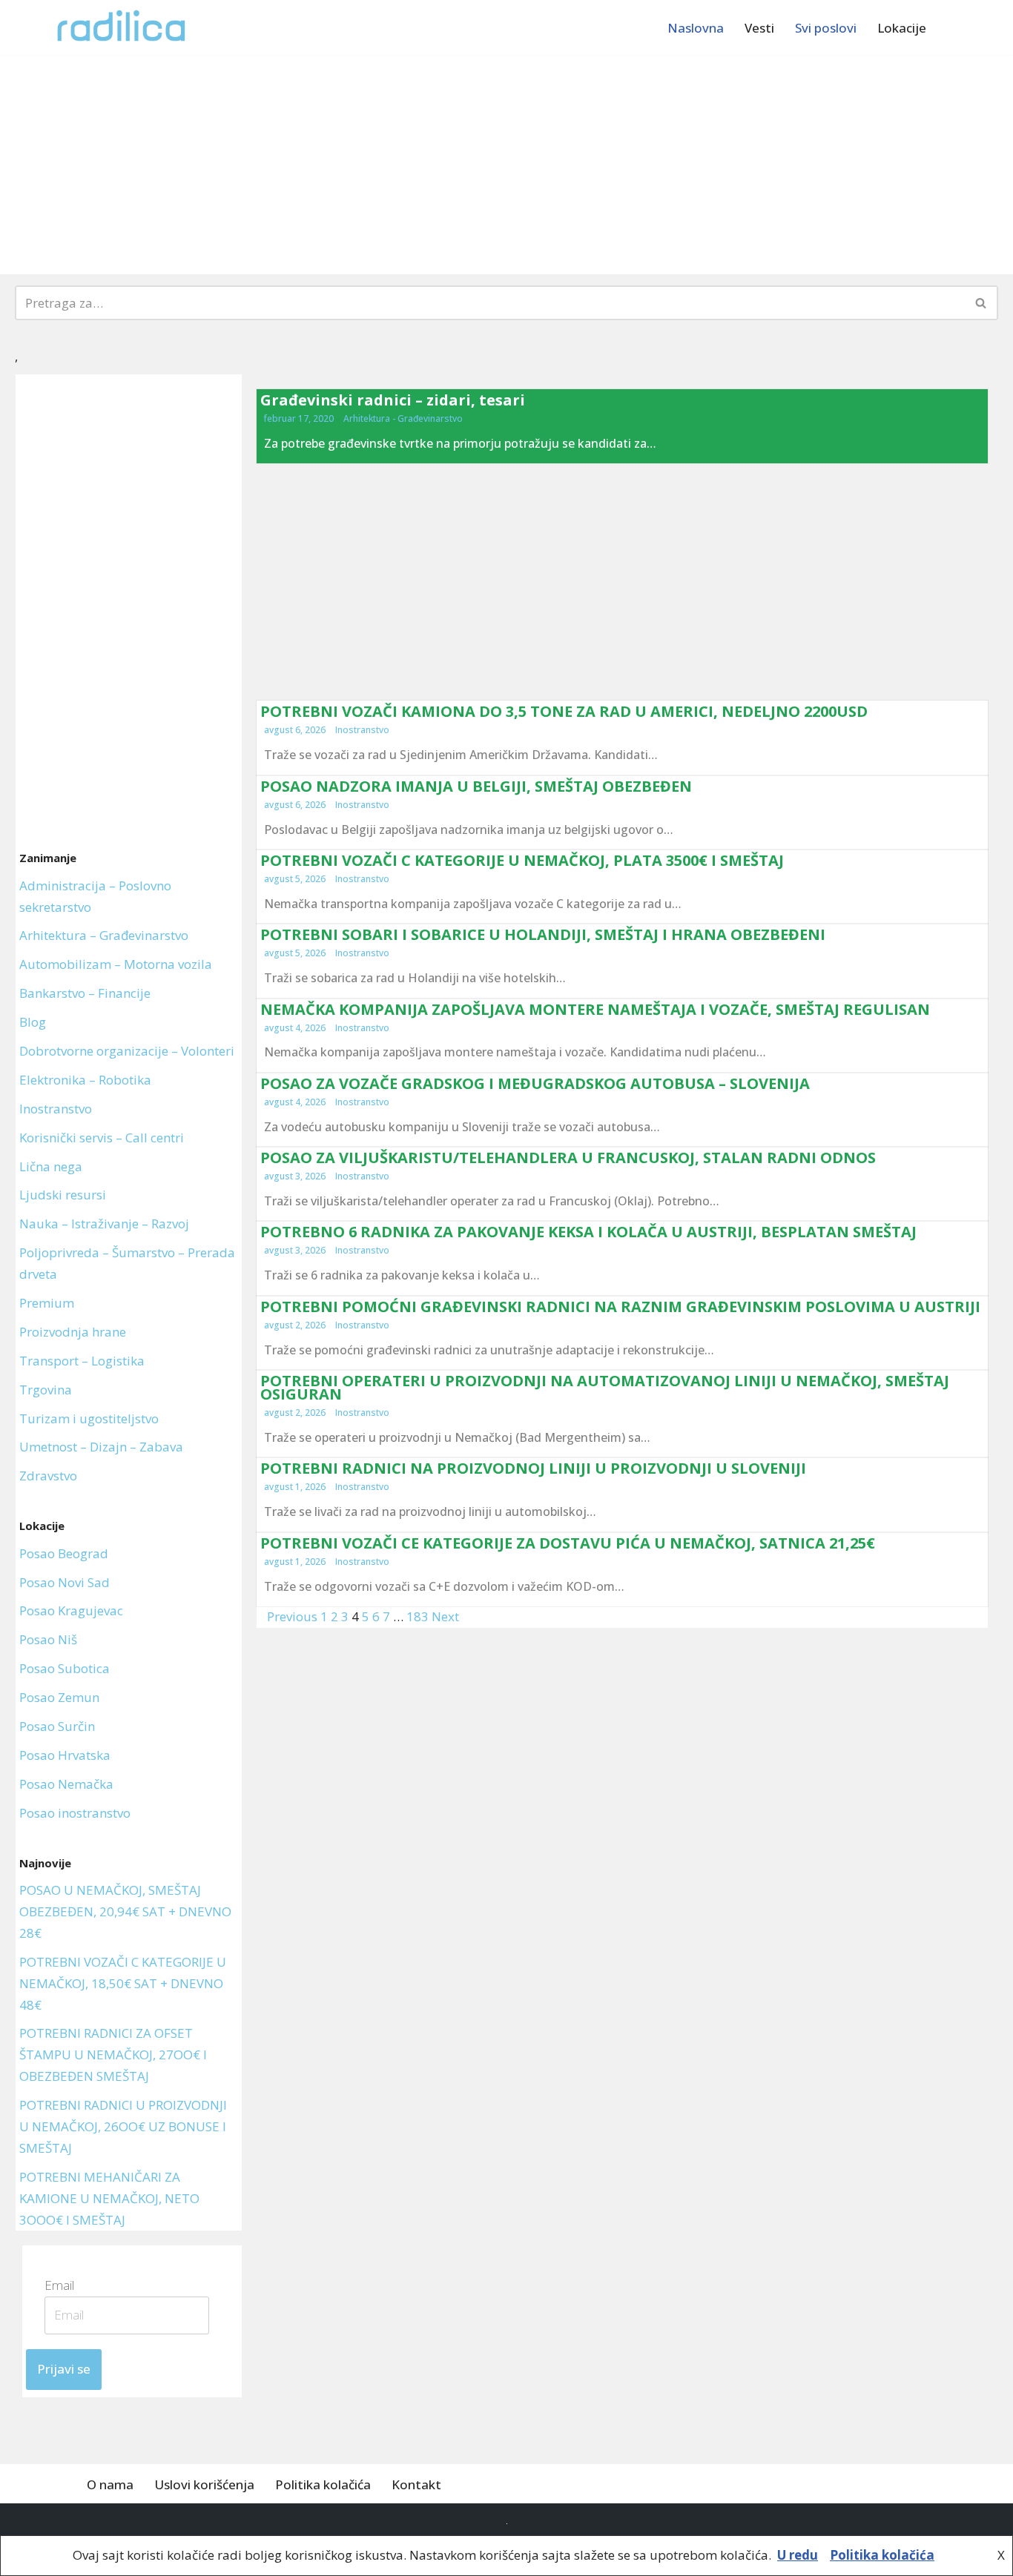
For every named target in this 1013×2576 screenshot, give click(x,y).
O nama (110, 2484)
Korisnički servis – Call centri (102, 1138)
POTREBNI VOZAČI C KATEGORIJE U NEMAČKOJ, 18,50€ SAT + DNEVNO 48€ (123, 1983)
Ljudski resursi (63, 1195)
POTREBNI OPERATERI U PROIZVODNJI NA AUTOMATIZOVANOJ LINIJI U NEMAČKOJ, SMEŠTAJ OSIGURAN (605, 1387)
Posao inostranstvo (75, 1813)
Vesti (759, 28)
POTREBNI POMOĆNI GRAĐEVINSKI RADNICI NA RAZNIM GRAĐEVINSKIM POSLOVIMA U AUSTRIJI (620, 1307)
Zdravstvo (48, 1476)
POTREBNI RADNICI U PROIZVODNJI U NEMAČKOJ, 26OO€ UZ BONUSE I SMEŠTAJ (123, 2126)
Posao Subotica (65, 1668)
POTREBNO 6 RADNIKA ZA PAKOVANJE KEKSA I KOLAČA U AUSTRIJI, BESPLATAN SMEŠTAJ (588, 1232)
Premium (47, 1303)
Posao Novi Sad (65, 1582)
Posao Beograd (64, 1553)
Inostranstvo (56, 1109)
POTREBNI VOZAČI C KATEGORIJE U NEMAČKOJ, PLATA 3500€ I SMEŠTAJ (522, 860)
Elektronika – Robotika (85, 1080)
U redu (798, 2555)
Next (445, 1616)
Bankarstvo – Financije (85, 993)
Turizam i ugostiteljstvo (89, 1418)
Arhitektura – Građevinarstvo (104, 935)
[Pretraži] (981, 303)
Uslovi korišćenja (204, 2484)
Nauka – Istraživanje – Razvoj (104, 1224)
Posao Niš (48, 1639)
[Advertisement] (506, 165)
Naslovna (696, 28)
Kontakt (416, 2484)
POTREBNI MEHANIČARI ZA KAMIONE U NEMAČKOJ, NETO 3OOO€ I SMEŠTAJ (109, 2198)
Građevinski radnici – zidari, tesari (393, 400)
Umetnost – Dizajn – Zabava (101, 1447)
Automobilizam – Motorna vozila (116, 964)
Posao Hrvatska (65, 1755)
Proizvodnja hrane (73, 1332)
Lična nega (51, 1166)
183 (418, 1616)
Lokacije (902, 28)
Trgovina (46, 1390)
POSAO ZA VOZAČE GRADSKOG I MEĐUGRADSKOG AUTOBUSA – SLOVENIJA (535, 1083)
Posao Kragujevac (71, 1610)
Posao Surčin (57, 1726)
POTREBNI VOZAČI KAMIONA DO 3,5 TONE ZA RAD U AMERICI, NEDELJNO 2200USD (564, 711)
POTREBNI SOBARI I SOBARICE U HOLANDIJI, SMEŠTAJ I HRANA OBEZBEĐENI (543, 934)
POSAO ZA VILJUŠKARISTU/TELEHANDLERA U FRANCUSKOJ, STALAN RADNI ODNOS (568, 1158)
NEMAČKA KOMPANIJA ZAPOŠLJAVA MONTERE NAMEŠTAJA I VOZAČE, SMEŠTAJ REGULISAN (595, 1009)
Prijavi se (64, 2369)
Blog (33, 1022)
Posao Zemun (59, 1697)
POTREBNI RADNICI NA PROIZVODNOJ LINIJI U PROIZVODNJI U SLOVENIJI (533, 1468)
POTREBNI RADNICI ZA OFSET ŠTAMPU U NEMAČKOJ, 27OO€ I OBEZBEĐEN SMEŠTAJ (113, 2054)
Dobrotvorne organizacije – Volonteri (127, 1051)
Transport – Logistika (82, 1361)
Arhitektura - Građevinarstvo (403, 418)
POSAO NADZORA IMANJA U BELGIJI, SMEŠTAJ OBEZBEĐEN (476, 786)
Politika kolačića (323, 2484)
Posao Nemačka (66, 1784)
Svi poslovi (826, 28)
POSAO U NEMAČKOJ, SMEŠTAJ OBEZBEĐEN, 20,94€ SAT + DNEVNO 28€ (125, 1911)
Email (64, 2285)
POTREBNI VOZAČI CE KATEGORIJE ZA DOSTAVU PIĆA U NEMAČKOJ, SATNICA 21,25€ (568, 1543)
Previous (292, 1616)
